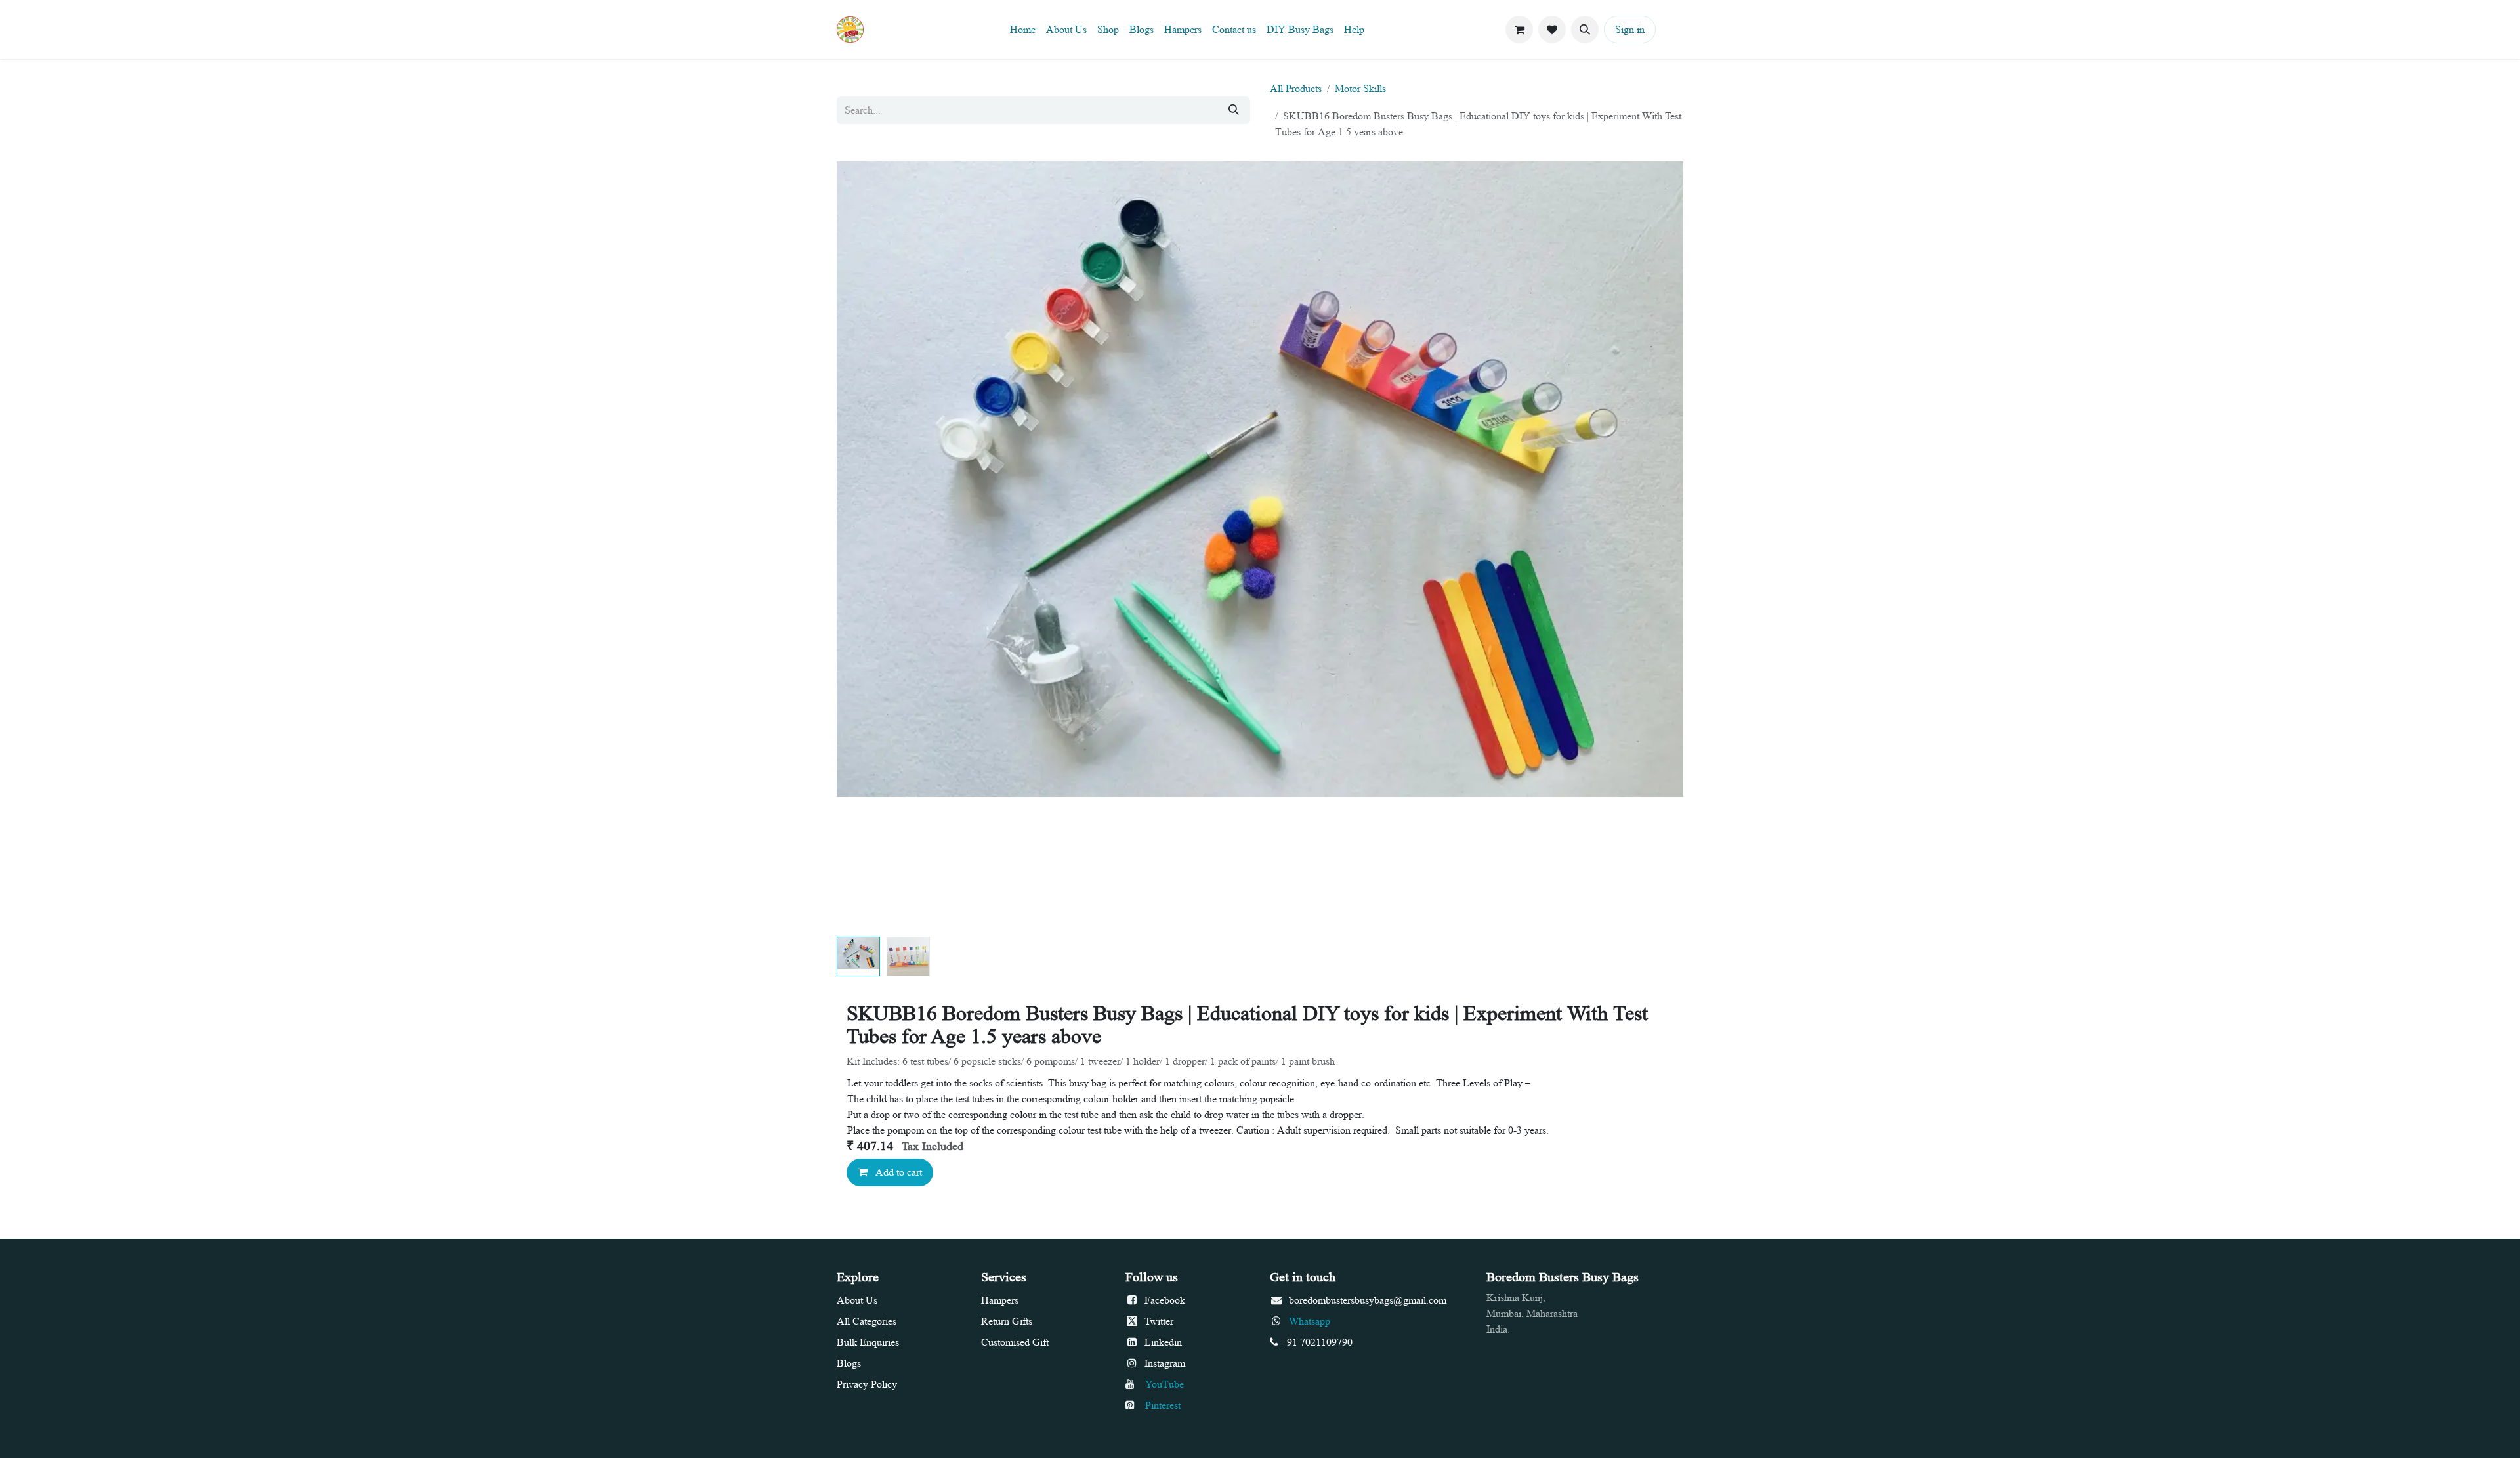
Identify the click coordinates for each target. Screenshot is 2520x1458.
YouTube (1163, 1384)
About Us (857, 1300)
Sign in (1630, 29)
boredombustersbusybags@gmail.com (1368, 1300)
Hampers (1001, 1300)
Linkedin (1163, 1342)
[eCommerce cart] (1519, 30)
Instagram (1165, 1363)
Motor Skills (1360, 88)
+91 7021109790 (1315, 1342)
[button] (1585, 30)
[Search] (1234, 110)
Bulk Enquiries (868, 1342)
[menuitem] (1023, 30)
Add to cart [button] (897, 1172)
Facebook (1165, 1300)
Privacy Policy (867, 1384)
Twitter (1159, 1321)
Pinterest (1163, 1405)
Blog (847, 1363)
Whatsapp (1310, 1321)
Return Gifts (1007, 1321)
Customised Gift (1015, 1342)
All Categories (867, 1321)
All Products (1296, 88)
